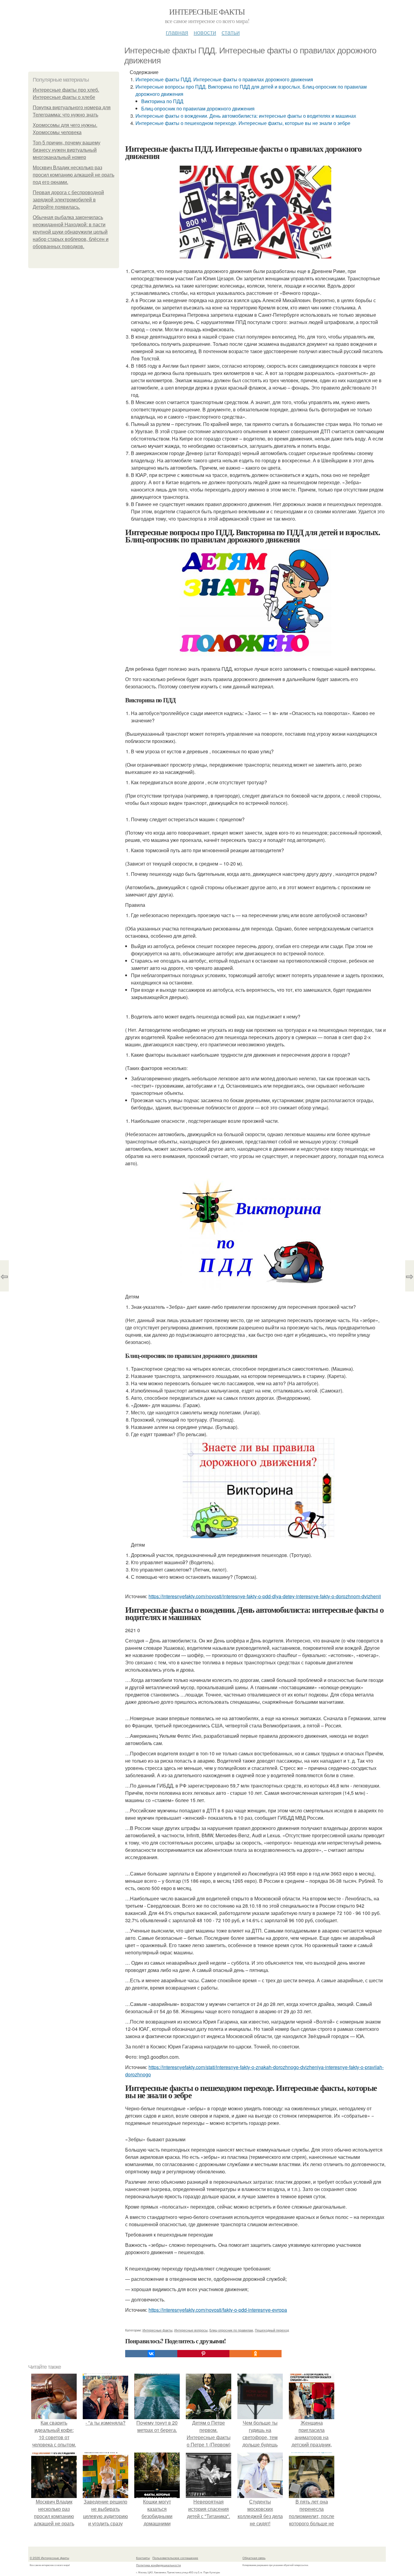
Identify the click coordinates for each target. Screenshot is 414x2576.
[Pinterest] (203, 2354)
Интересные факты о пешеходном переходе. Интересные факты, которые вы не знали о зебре (243, 123)
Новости (205, 32)
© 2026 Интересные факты (49, 2558)
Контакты (143, 2558)
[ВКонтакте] (151, 2354)
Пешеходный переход (272, 2330)
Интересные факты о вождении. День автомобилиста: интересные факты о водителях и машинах (246, 116)
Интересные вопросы (191, 2330)
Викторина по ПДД (162, 101)
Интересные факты (207, 12)
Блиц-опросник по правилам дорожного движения (198, 108)
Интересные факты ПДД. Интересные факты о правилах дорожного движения (224, 79)
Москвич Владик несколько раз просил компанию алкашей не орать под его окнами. (73, 175)
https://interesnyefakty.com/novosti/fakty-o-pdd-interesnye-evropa (218, 2310)
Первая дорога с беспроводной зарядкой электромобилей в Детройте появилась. (68, 200)
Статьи (231, 32)
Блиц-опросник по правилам (231, 2330)
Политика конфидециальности (159, 2565)
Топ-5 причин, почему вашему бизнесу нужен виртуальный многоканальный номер (67, 150)
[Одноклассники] (255, 2354)
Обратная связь (254, 2558)
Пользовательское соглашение (175, 2558)
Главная (177, 32)
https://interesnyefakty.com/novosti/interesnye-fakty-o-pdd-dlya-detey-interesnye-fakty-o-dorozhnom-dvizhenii (265, 1596)
